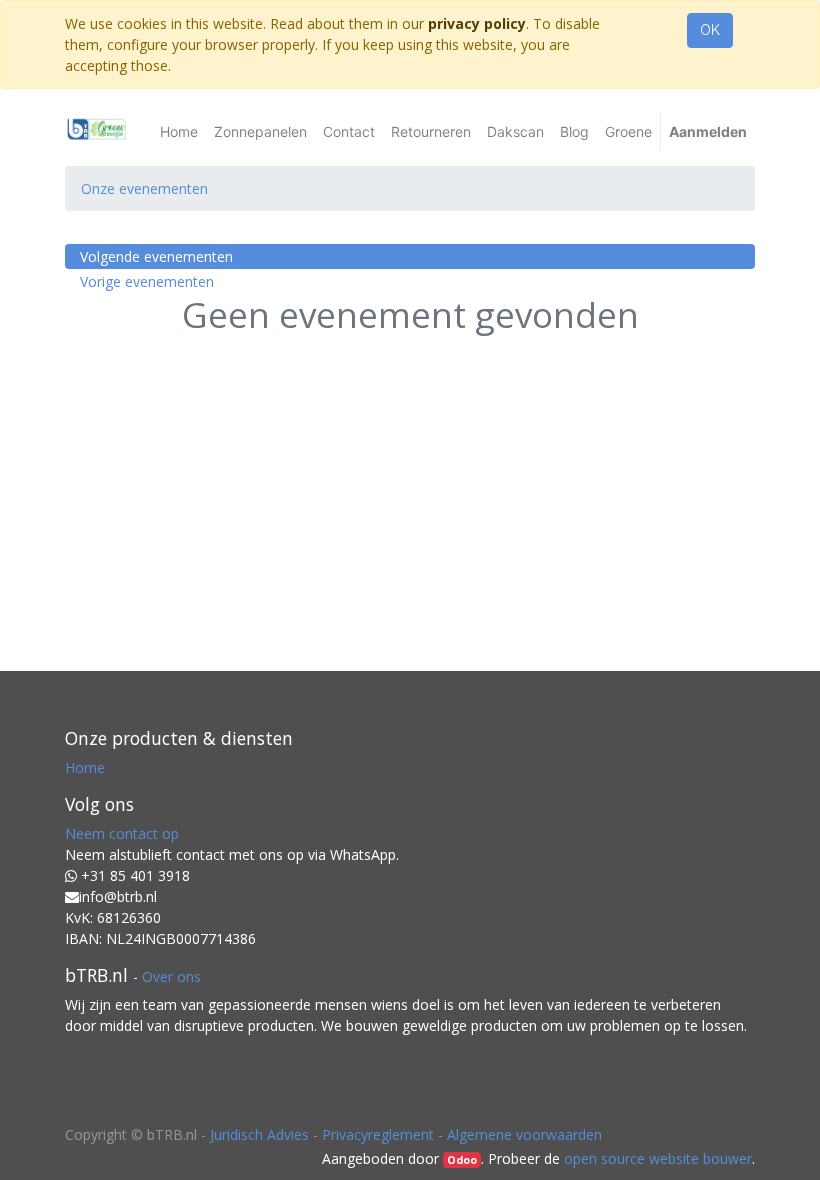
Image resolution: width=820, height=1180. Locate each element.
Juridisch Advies (259, 1134)
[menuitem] (179, 131)
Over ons (171, 976)
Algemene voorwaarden (524, 1134)
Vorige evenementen (147, 281)
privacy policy (477, 23)
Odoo (462, 1160)
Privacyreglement (378, 1134)
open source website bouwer (658, 1158)
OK (710, 30)
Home (85, 767)
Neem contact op (122, 833)
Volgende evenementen (156, 256)
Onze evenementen (144, 188)
